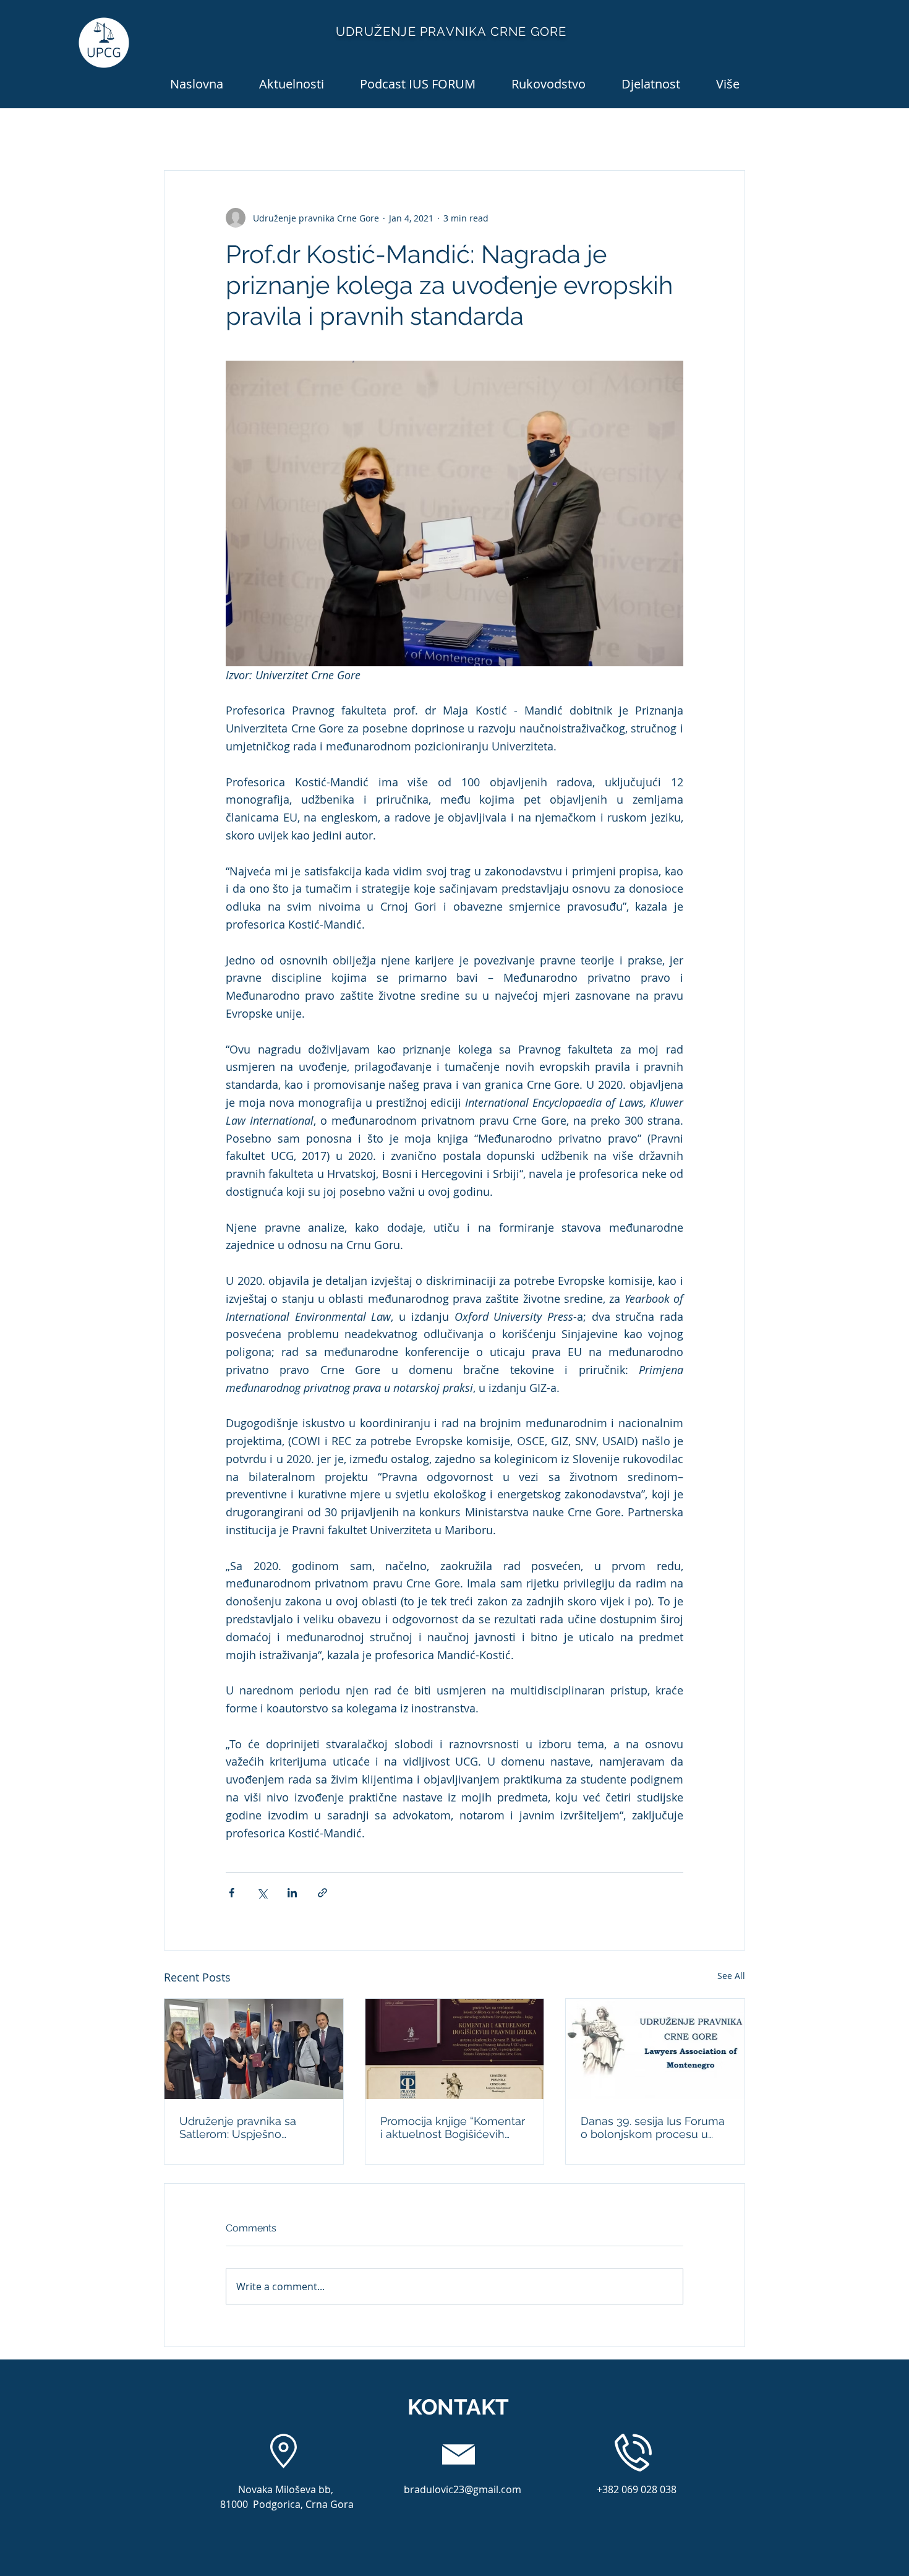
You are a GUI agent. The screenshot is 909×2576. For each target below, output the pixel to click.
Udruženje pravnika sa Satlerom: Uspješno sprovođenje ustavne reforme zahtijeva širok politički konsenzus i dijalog (251, 2127)
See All (731, 1976)
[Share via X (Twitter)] (262, 1893)
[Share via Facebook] (232, 1893)
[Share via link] (322, 1893)
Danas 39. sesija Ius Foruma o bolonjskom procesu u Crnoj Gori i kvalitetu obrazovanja (653, 2127)
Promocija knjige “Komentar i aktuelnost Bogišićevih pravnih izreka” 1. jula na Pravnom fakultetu (453, 2127)
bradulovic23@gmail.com (463, 2489)
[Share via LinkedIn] (292, 1893)
